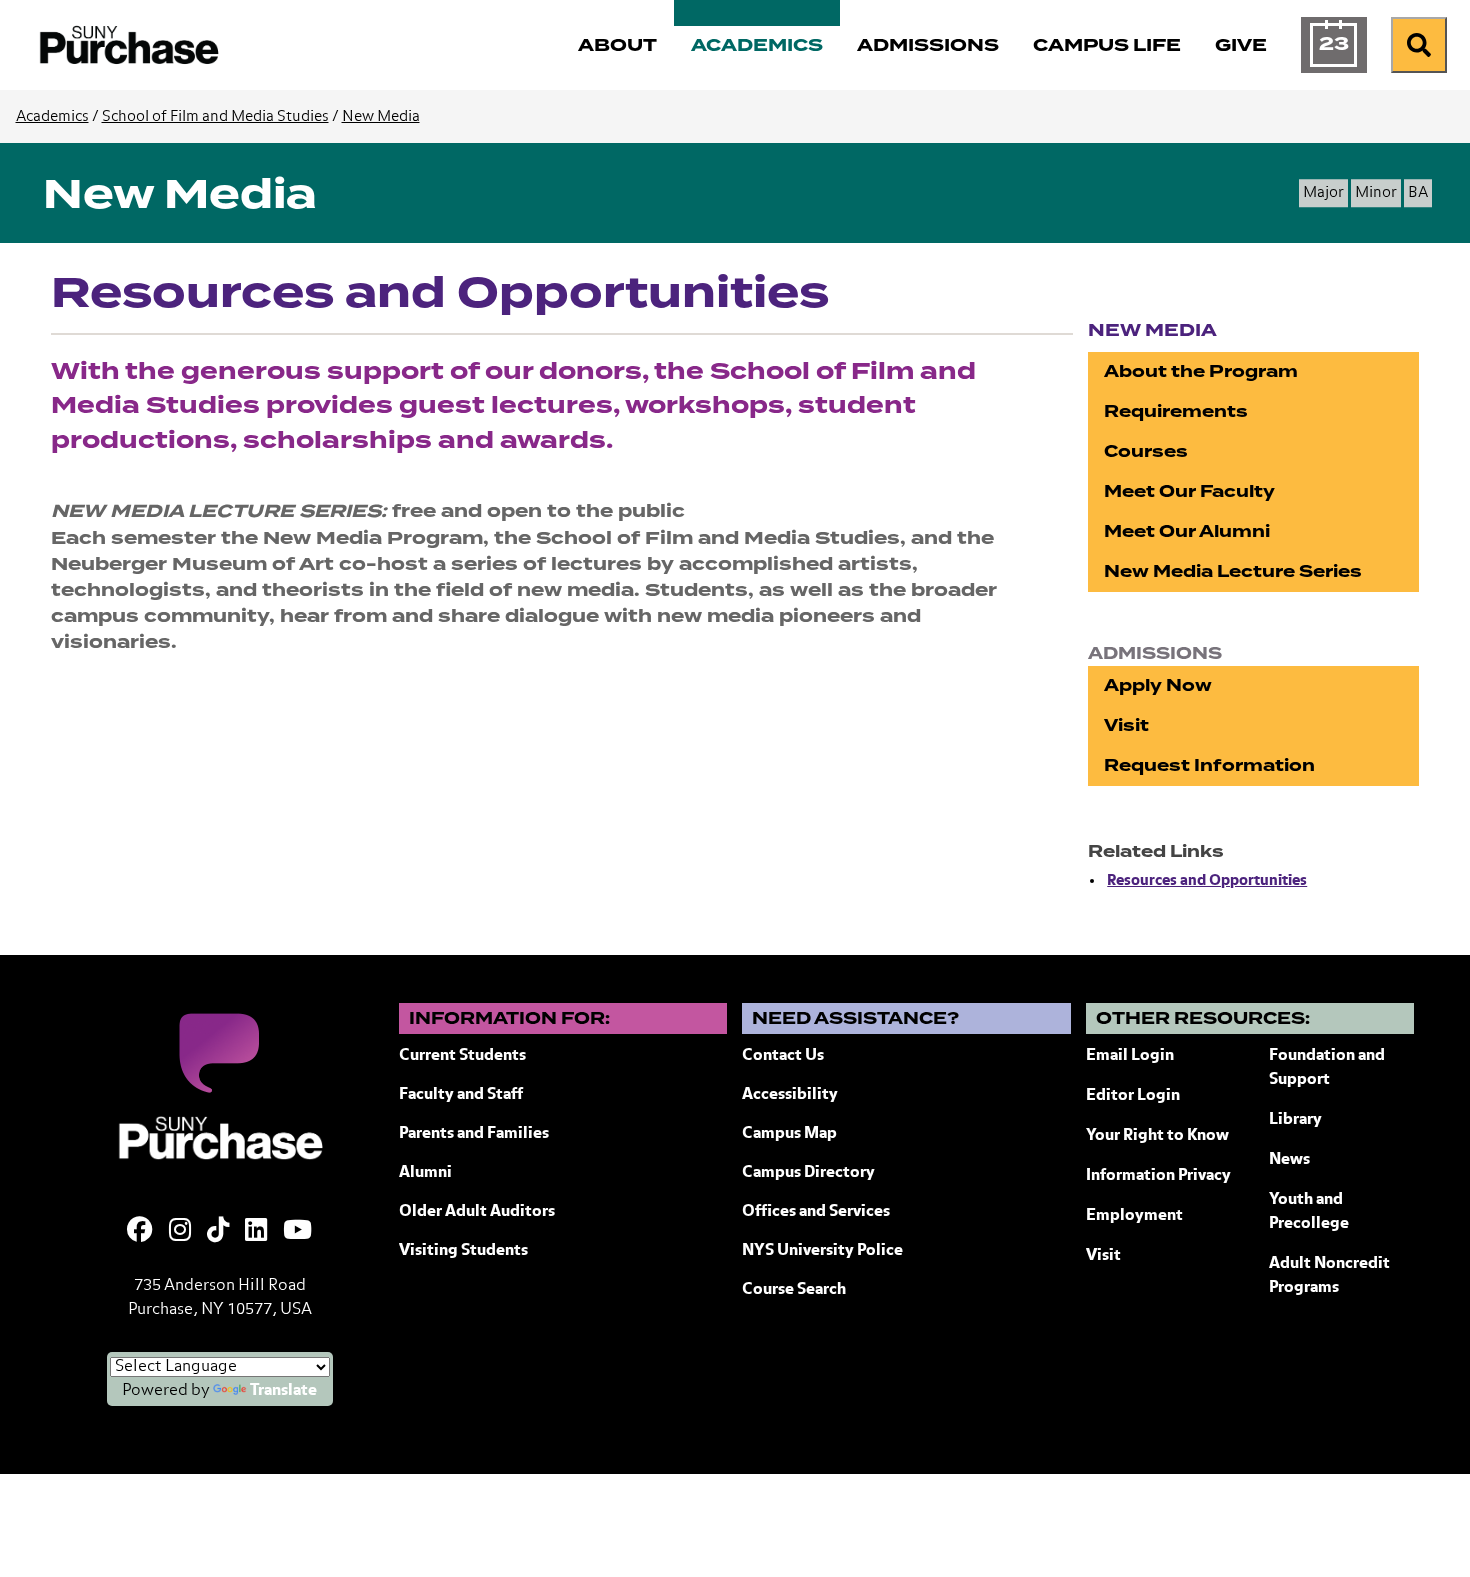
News (1289, 1160)
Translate (283, 1391)
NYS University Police (822, 1251)
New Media (381, 116)
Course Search (794, 1290)
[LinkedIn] (256, 1232)
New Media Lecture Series (1233, 571)
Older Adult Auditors (477, 1212)
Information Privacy (1158, 1176)
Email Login (1130, 1056)
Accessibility (790, 1095)
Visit (1126, 725)
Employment (1134, 1216)
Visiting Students (463, 1251)
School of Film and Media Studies (215, 116)
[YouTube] (297, 1232)
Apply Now (1158, 685)
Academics (52, 116)
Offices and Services (816, 1212)
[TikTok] (218, 1232)
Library (1295, 1120)
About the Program (1201, 371)
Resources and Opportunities (1207, 880)
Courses (1146, 451)
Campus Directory (808, 1173)
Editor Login (1133, 1096)
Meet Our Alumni (1187, 531)
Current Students (462, 1056)
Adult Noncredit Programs (1329, 1276)
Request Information (1209, 765)
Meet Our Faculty (1189, 491)
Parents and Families (474, 1134)
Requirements (1176, 411)
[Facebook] (140, 1232)
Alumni (425, 1173)
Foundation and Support (1327, 1068)
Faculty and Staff (461, 1095)
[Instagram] (180, 1232)
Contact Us (783, 1056)
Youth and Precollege (1309, 1212)
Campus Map (789, 1134)
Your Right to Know (1157, 1136)
